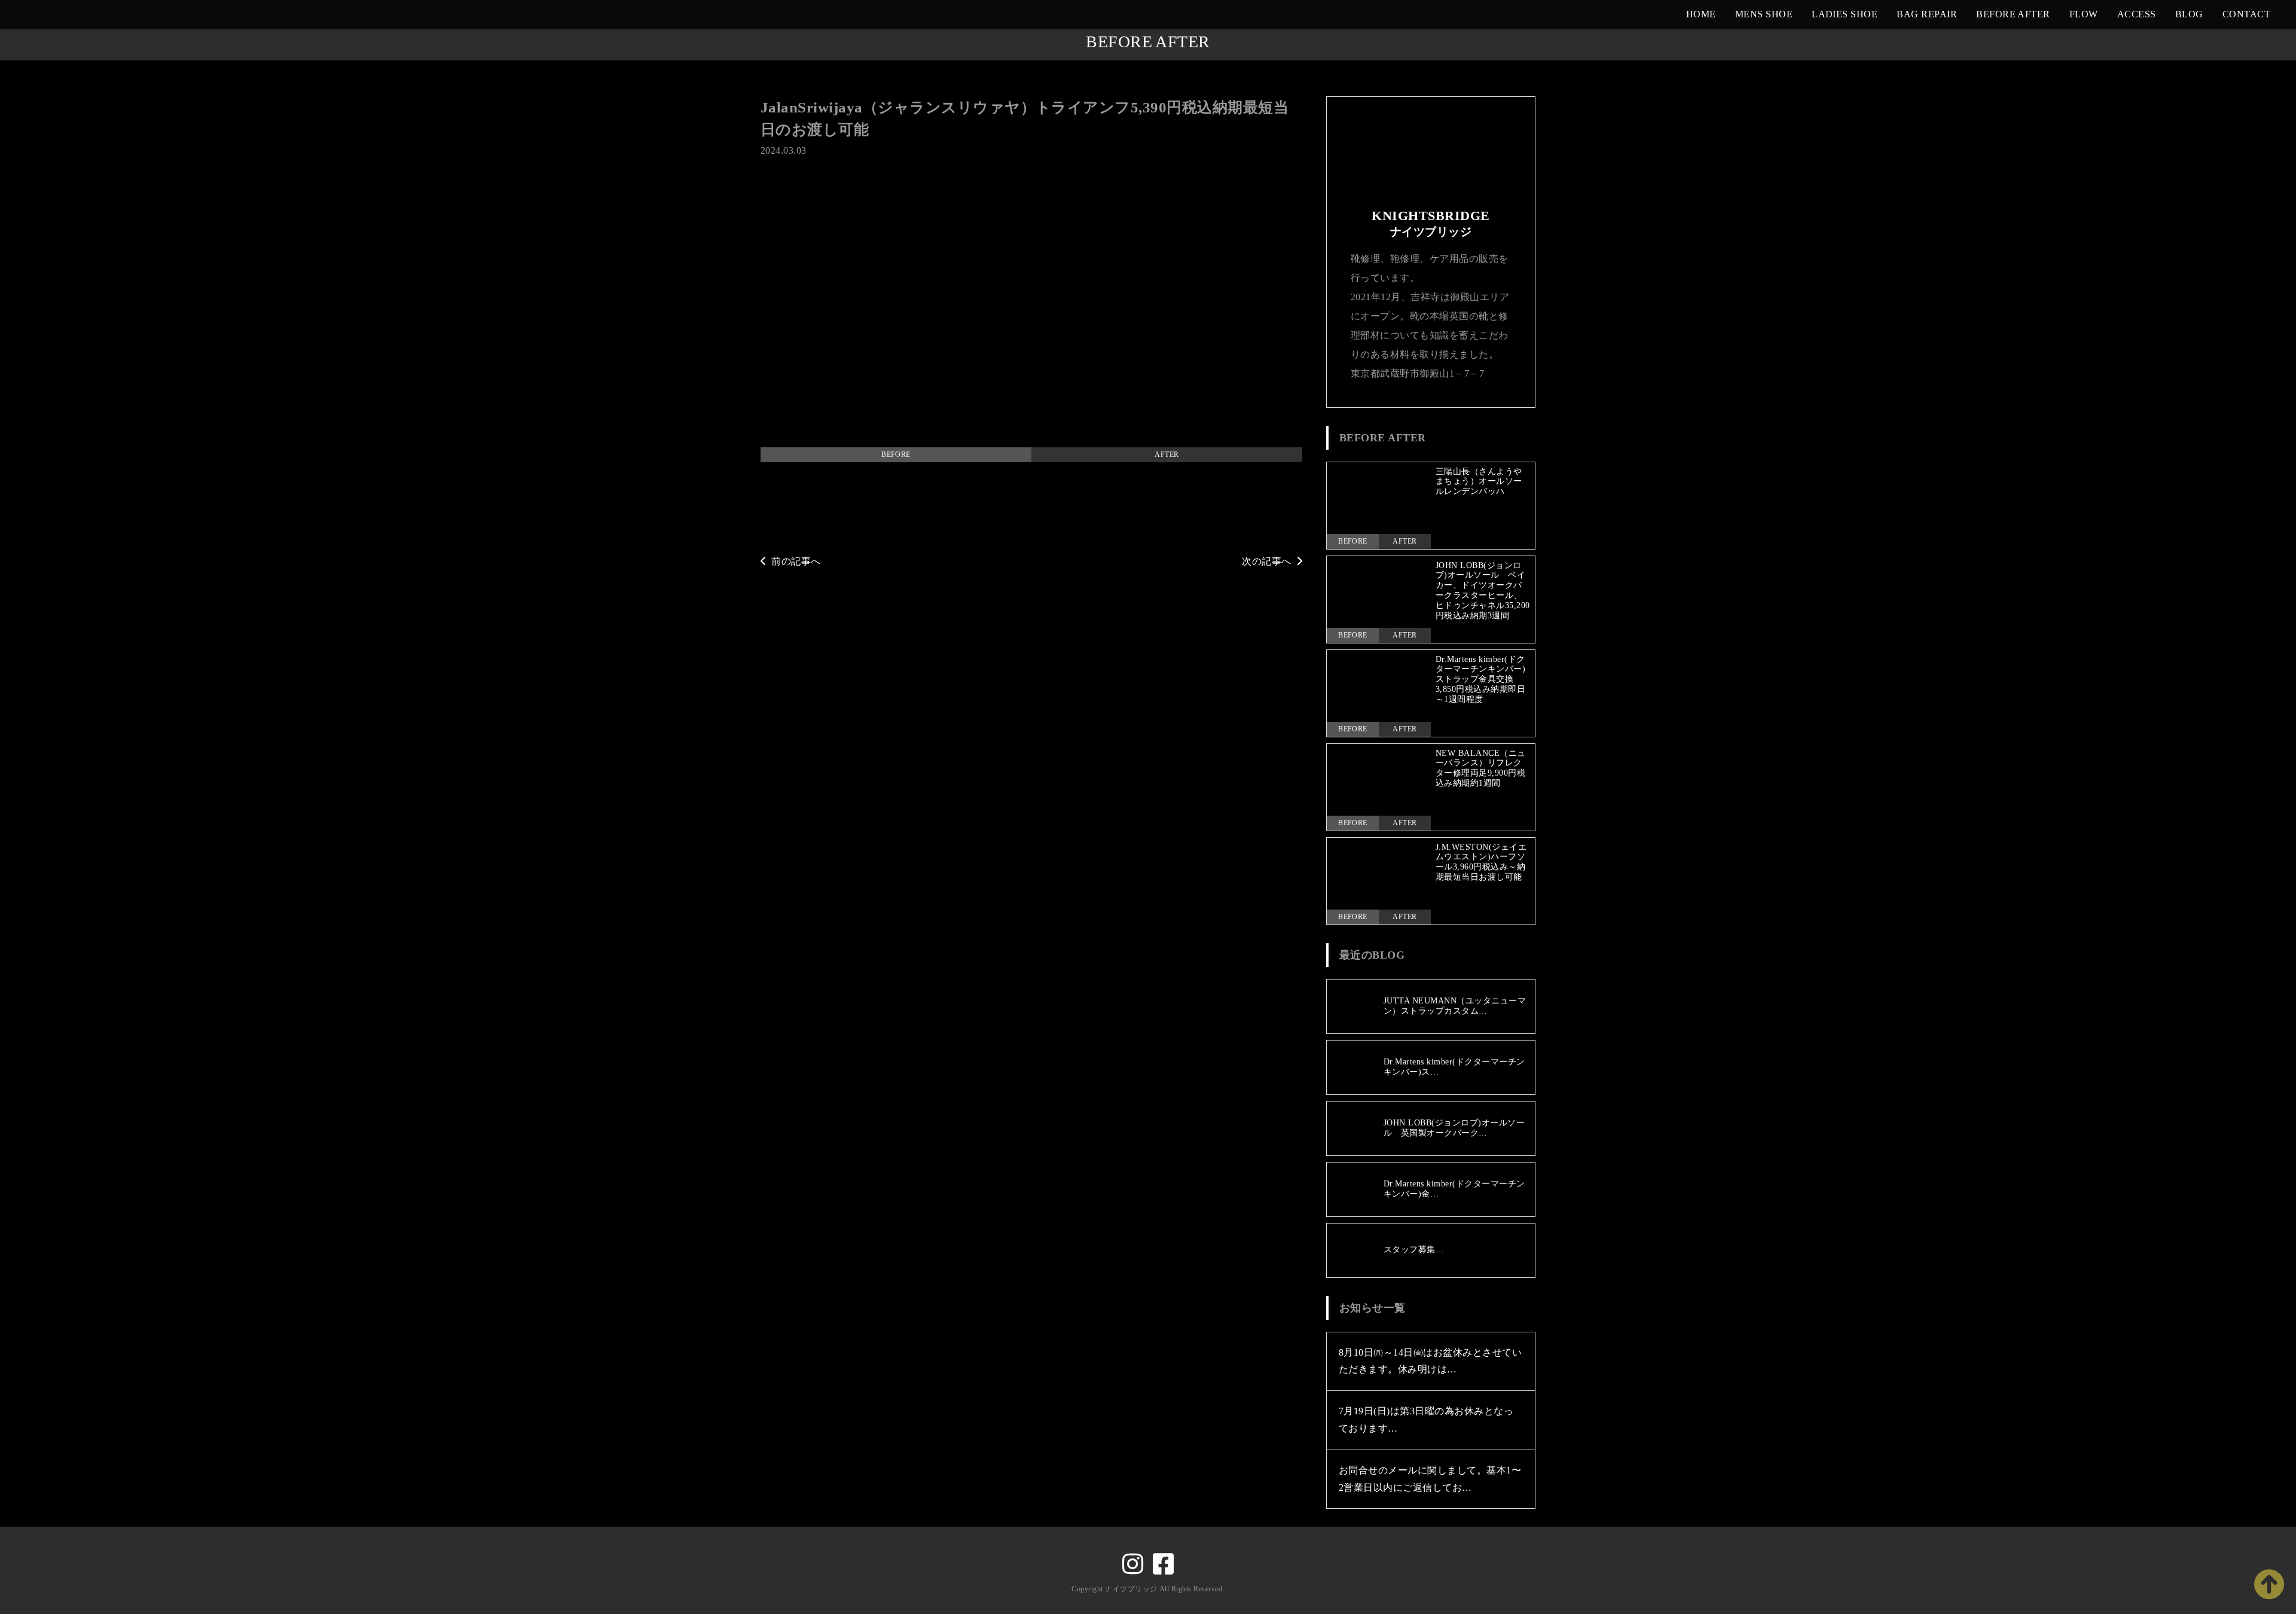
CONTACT (2246, 14)
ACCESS (2137, 14)
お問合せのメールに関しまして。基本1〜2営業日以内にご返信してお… (1430, 1479)
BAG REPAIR (1927, 14)
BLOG (2189, 14)
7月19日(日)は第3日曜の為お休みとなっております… (1426, 1420)
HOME (1701, 14)
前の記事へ (796, 561)
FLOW (2084, 14)
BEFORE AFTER (2013, 14)
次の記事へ (1266, 561)
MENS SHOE (1764, 14)
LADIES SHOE (1845, 14)
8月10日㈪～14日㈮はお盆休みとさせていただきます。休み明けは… (1430, 1361)
